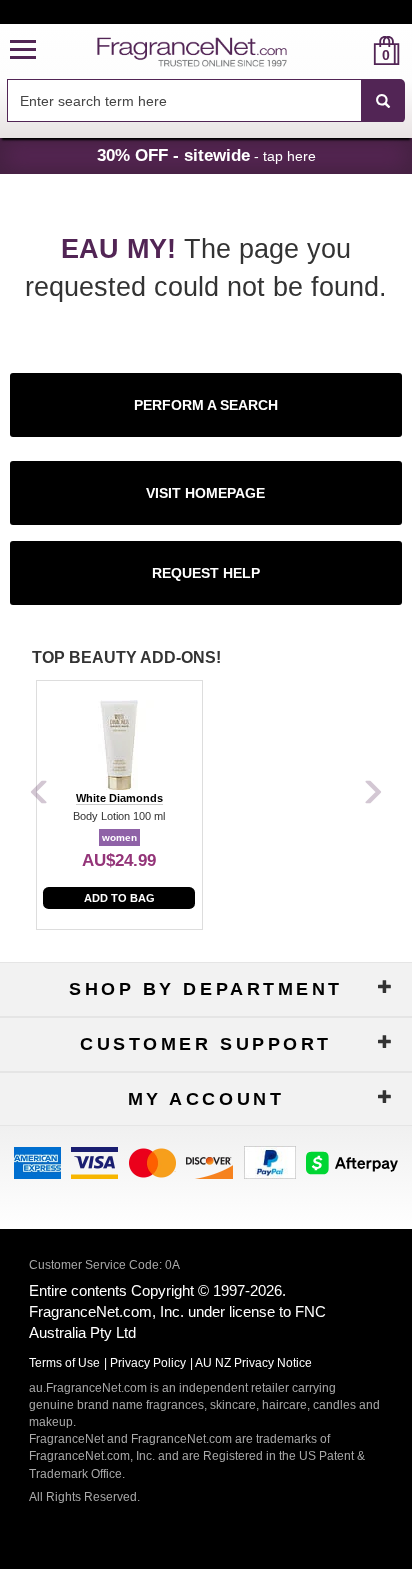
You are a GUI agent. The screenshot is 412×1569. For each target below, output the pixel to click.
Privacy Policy (148, 1363)
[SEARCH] (383, 101)
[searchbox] (184, 100)
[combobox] (206, 101)
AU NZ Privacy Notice (253, 1363)
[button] (23, 50)
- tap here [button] (206, 155)
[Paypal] (270, 1160)
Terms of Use (64, 1363)
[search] (354, 50)
